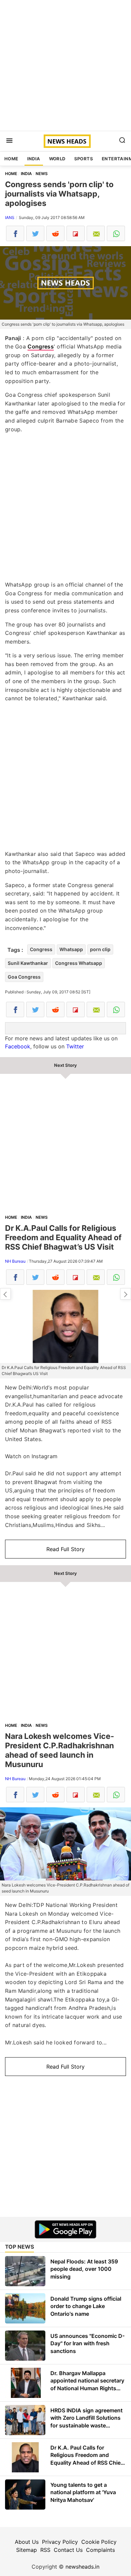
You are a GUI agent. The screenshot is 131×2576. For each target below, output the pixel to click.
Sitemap (27, 2550)
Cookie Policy (99, 2542)
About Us (27, 2542)
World (57, 159)
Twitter (75, 1046)
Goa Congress (24, 977)
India (34, 159)
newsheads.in (82, 2567)
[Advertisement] (65, 65)
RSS (45, 2550)
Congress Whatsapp (79, 963)
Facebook (18, 1046)
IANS (10, 217)
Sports (84, 159)
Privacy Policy (60, 2542)
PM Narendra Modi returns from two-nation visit (5, 1294)
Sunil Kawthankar (28, 963)
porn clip (100, 949)
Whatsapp (71, 949)
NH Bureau (15, 1261)
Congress (40, 346)
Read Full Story (65, 1549)
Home (11, 159)
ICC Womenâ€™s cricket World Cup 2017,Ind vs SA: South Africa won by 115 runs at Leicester (126, 1294)
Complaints (100, 2550)
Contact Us (68, 2550)
